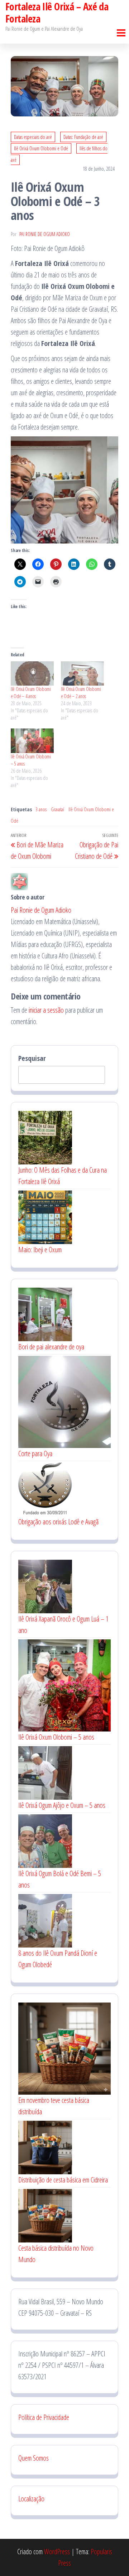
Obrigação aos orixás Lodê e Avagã (58, 1522)
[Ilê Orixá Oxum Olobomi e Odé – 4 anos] (32, 674)
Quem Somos (34, 2458)
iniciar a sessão (46, 1010)
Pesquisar (32, 1058)
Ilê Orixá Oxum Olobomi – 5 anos (56, 1737)
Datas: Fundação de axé (83, 137)
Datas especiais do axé (33, 137)
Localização (31, 2499)
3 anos (41, 809)
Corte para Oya (35, 1454)
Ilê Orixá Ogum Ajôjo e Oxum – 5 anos (62, 1805)
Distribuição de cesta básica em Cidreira (63, 2180)
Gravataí (58, 809)
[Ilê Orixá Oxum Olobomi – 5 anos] (32, 741)
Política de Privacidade (45, 2417)
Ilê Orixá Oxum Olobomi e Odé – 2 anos (81, 693)
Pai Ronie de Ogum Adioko (45, 234)
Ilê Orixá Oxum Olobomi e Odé (41, 148)
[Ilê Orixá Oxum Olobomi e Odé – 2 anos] (82, 674)
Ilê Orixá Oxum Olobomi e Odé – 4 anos (31, 693)
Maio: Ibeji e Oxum (40, 1250)
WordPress (57, 2552)
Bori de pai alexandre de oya (51, 1347)
